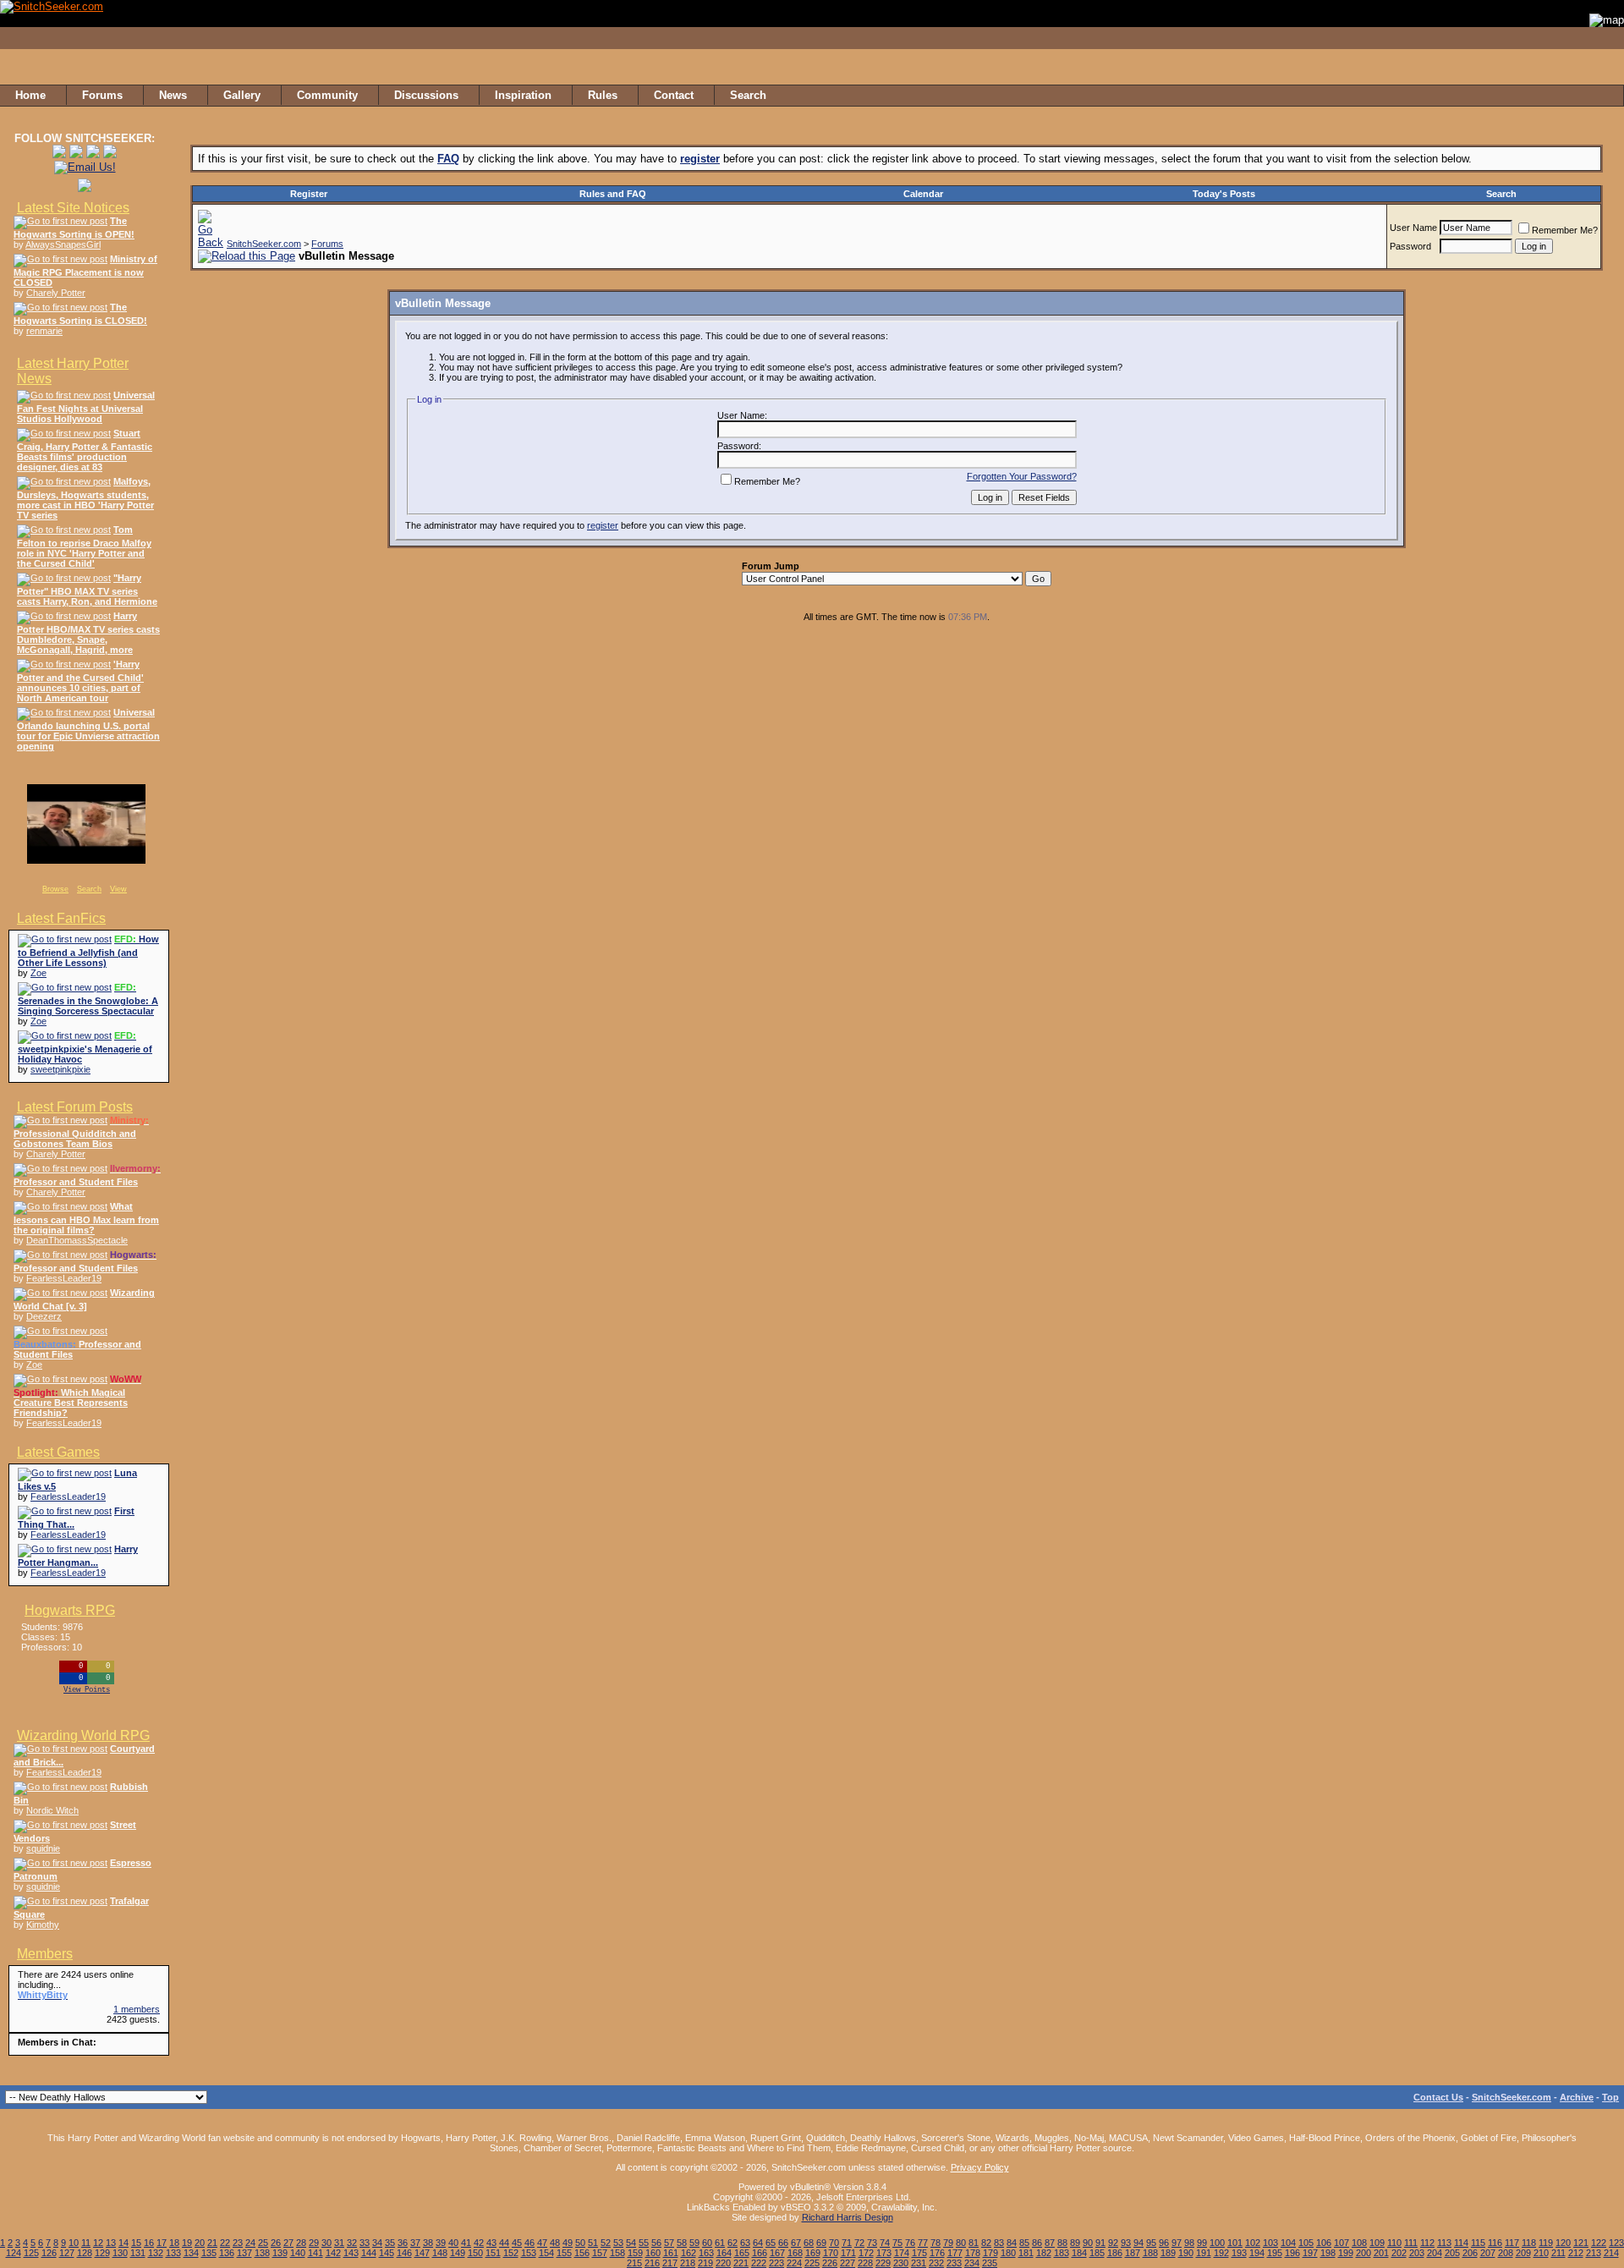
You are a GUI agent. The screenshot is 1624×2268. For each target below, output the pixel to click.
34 (377, 2243)
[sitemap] (1606, 96)
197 (1310, 2253)
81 (974, 2243)
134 (191, 2253)
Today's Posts (1224, 194)
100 (1217, 2243)
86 (1037, 2243)
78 (935, 2243)
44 (504, 2243)
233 (954, 2263)
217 (670, 2263)
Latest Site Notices (73, 208)
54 (631, 2243)
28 (301, 2243)
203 (1417, 2253)
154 (546, 2253)
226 (830, 2263)
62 (732, 2243)
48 (555, 2243)
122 (1599, 2243)
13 (111, 2243)
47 (542, 2243)
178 (973, 2253)
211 (1558, 2253)
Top (1610, 2097)
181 (1026, 2253)
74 (885, 2243)
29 (314, 2243)
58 (682, 2243)
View (118, 889)
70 (834, 2243)
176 (937, 2253)
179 (990, 2253)
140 (298, 2253)
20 (200, 2243)
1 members (137, 2009)
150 (475, 2253)
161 (671, 2253)
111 (1411, 2243)
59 (694, 2243)
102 (1253, 2243)
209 (1523, 2253)
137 (244, 2253)
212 (1576, 2253)
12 (98, 2243)
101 (1235, 2243)
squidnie (43, 1848)
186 (1115, 2253)
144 (369, 2253)
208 (1506, 2253)
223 (776, 2263)
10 (74, 2243)
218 (688, 2263)
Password (1410, 246)
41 (466, 2243)
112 (1427, 2243)
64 (758, 2243)
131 (138, 2253)
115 (1478, 2243)
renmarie (44, 331)
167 (777, 2253)
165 (742, 2253)
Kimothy (43, 1925)
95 (1151, 2243)
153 (529, 2253)
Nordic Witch (52, 1810)
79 (948, 2243)
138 (262, 2253)
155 (564, 2253)
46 (529, 2243)
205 (1452, 2253)
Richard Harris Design (848, 2217)
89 (1075, 2243)
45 (517, 2243)
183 (1062, 2253)
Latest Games (58, 1452)
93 (1126, 2243)
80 (961, 2243)
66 (783, 2243)
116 (1495, 2243)
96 (1164, 2243)
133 (173, 2253)
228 (865, 2263)
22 (225, 2243)
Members (45, 1954)
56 (656, 2243)
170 (831, 2253)
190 (1186, 2253)
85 (1024, 2243)
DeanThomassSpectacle (77, 1240)
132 (156, 2253)
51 (593, 2243)
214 (1611, 2253)
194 (1257, 2253)
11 (86, 2243)
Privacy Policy (980, 2167)
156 (582, 2253)
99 (1202, 2243)
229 (883, 2263)
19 (187, 2243)
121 (1581, 2243)
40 (453, 2243)
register (603, 525)
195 (1275, 2253)
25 (263, 2243)
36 (403, 2243)
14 (123, 2243)
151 (493, 2253)
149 (458, 2253)
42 (479, 2243)
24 (250, 2243)
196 (1292, 2253)
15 (136, 2243)
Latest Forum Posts (75, 1107)
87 (1050, 2243)
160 (653, 2253)
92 (1113, 2243)
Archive (1577, 2097)
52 (606, 2243)
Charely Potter (56, 293)
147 (422, 2253)
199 (1346, 2253)
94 (1138, 2243)
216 (652, 2263)
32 (352, 2243)
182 (1044, 2253)
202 (1399, 2253)
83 (999, 2243)
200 (1363, 2253)
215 (634, 2263)
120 (1563, 2243)
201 (1381, 2253)
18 (174, 2243)
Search (89, 889)
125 (31, 2253)
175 (919, 2253)
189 (1168, 2253)
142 (333, 2253)
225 (812, 2263)
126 (49, 2253)
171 (848, 2253)
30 (326, 2243)
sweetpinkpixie (60, 1069)
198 (1328, 2253)
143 (351, 2253)
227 (848, 2263)
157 (600, 2253)
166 (760, 2253)
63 (745, 2243)
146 (404, 2253)
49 (568, 2243)
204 (1435, 2253)
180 (1008, 2253)
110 (1394, 2243)
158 (617, 2253)
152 (511, 2253)
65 (771, 2243)
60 (707, 2243)
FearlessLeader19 (64, 1278)
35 (390, 2243)
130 (120, 2253)
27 (288, 2243)
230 (901, 2263)
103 (1270, 2243)
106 (1324, 2243)
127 (67, 2253)
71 (847, 2243)
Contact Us (1438, 2097)
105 (1306, 2243)
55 (644, 2243)
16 (149, 2243)
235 (990, 2263)
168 (795, 2253)
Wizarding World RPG (83, 1735)
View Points (87, 1690)
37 (415, 2243)
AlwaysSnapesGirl (63, 244)
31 (339, 2243)
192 (1221, 2253)
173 (884, 2253)
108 (1359, 2243)
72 (859, 2243)
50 (580, 2243)
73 (872, 2243)
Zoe (38, 973)
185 (1097, 2253)
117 (1512, 2243)
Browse (55, 889)
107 (1341, 2243)
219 (705, 2263)
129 (102, 2253)
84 (1012, 2243)
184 (1079, 2253)
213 (1594, 2253)
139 (280, 2253)
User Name (1413, 228)
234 (972, 2263)
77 (923, 2243)
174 (902, 2253)
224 (794, 2263)
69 (821, 2243)
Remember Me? (1565, 230)
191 (1204, 2253)
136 (227, 2253)
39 (441, 2243)
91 (1100, 2243)
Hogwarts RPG (70, 1610)
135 (209, 2253)
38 (428, 2243)
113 (1444, 2243)
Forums (327, 244)
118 (1529, 2243)
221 (741, 2263)
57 (669, 2243)
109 (1377, 2243)
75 (897, 2243)
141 (315, 2253)
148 (440, 2253)
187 (1133, 2253)
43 (491, 2243)
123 (1616, 2243)
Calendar (923, 194)
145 (387, 2253)
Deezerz (44, 1316)
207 (1488, 2253)
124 (14, 2253)
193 (1239, 2253)
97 (1177, 2243)
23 (238, 2243)
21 (212, 2243)
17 (162, 2243)
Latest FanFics (61, 918)
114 (1461, 2243)
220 (723, 2263)
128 (85, 2253)
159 (635, 2253)
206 (1470, 2253)
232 (936, 2263)
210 (1541, 2253)
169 (813, 2253)
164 (724, 2253)
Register (309, 194)
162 (689, 2253)
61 (720, 2243)
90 (1088, 2243)
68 (809, 2243)
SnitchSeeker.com (264, 244)
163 (706, 2253)
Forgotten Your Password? (1022, 476)
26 (276, 2243)
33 (365, 2243)
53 (618, 2243)
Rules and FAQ (613, 194)
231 (919, 2263)
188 (1150, 2253)
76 (910, 2243)
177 (955, 2253)
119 (1546, 2243)
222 (759, 2263)
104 (1288, 2243)
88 (1062, 2243)
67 (796, 2243)
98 (1189, 2243)
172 (866, 2253)
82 (986, 2243)
